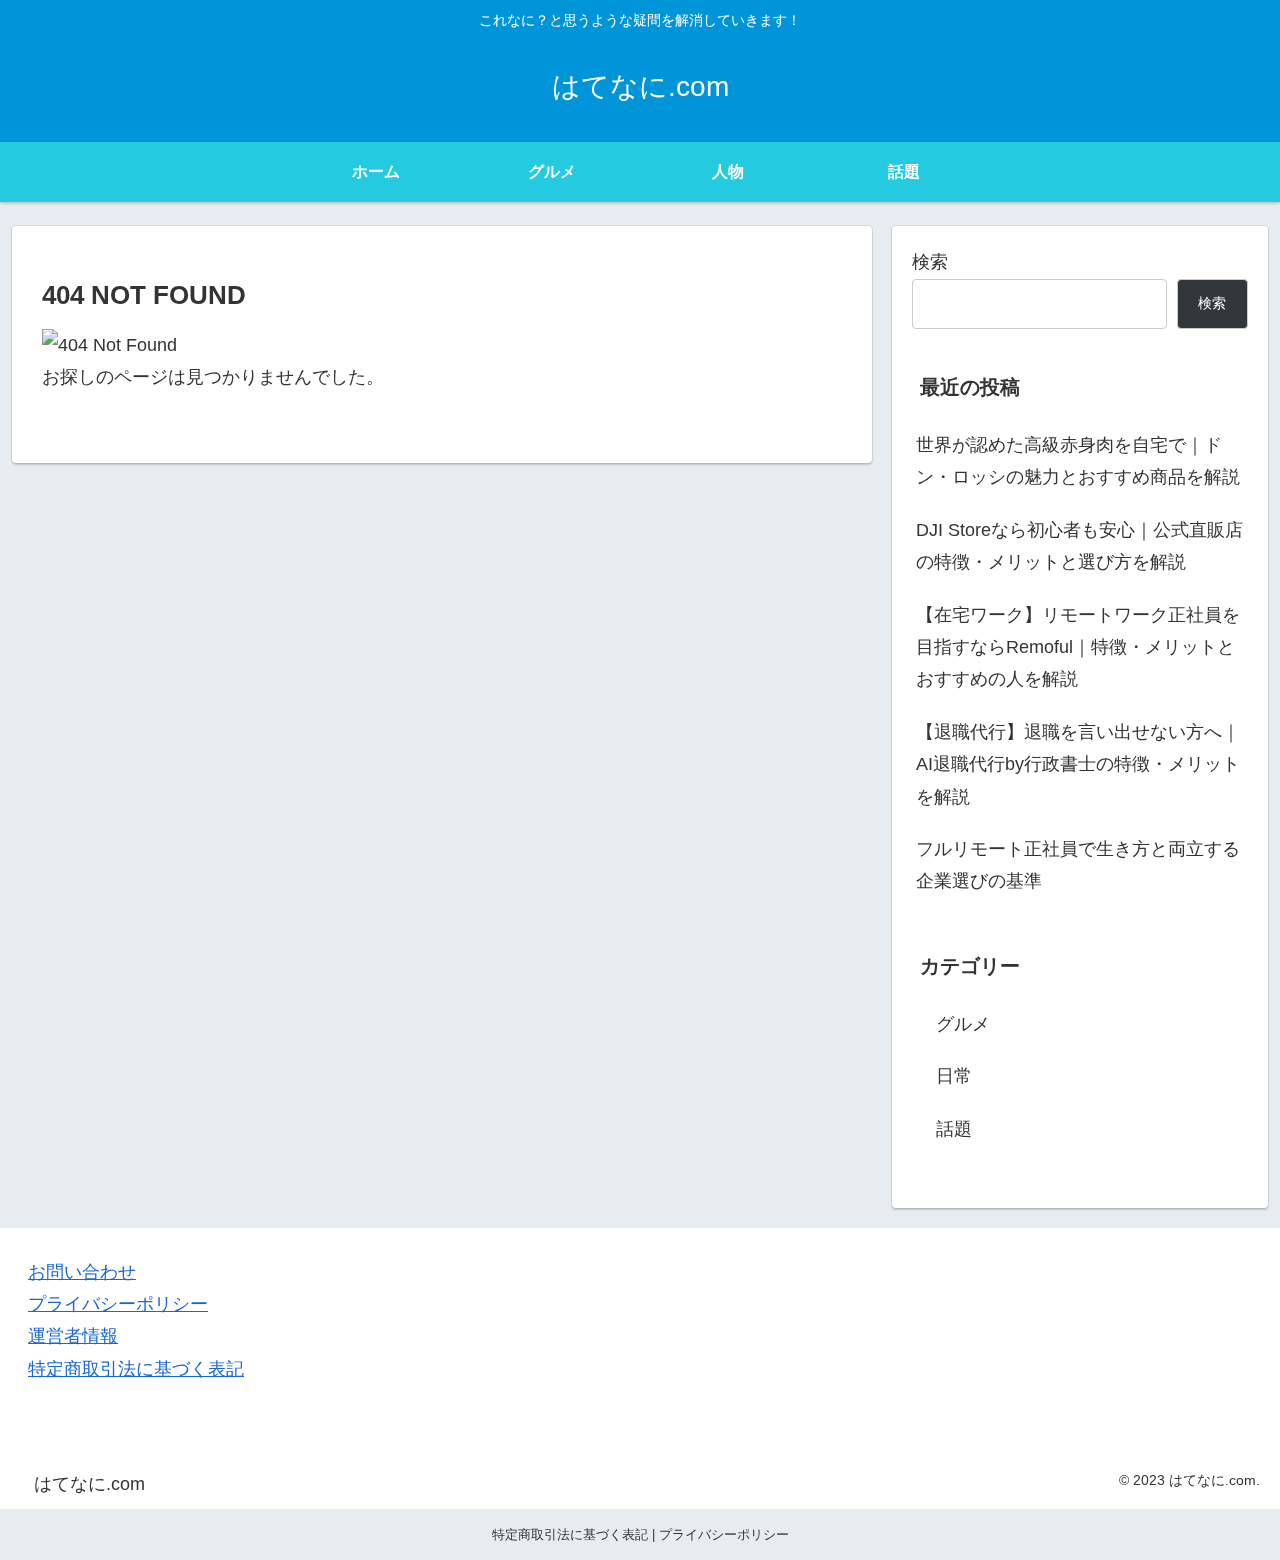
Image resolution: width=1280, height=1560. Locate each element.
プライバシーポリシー (118, 1304)
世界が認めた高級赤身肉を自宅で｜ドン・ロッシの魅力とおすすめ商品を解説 (1078, 461)
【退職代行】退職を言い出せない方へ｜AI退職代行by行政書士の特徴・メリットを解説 (1078, 764)
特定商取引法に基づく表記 (136, 1369)
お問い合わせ (82, 1272)
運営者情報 (73, 1336)
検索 (930, 262)
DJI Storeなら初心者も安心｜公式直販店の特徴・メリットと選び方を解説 (1079, 546)
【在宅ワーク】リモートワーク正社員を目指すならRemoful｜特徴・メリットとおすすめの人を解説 (1078, 647)
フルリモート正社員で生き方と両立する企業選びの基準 (1078, 865)
